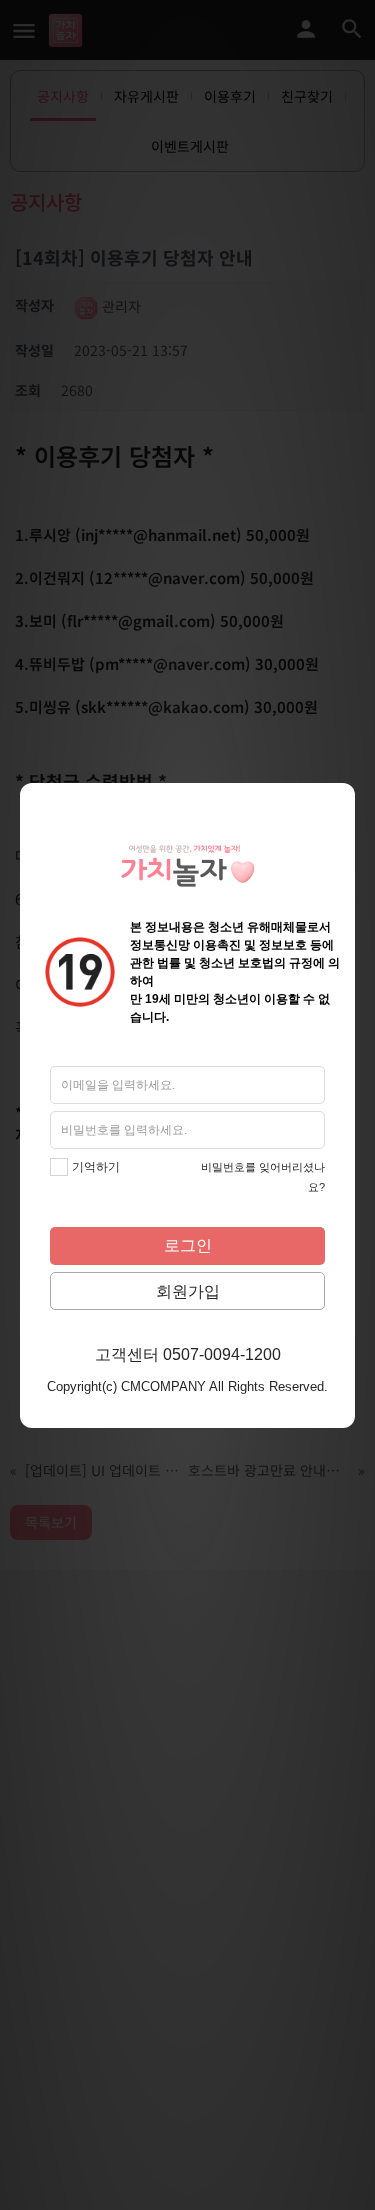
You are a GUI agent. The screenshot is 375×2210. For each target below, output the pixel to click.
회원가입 (188, 1291)
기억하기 (96, 1167)
